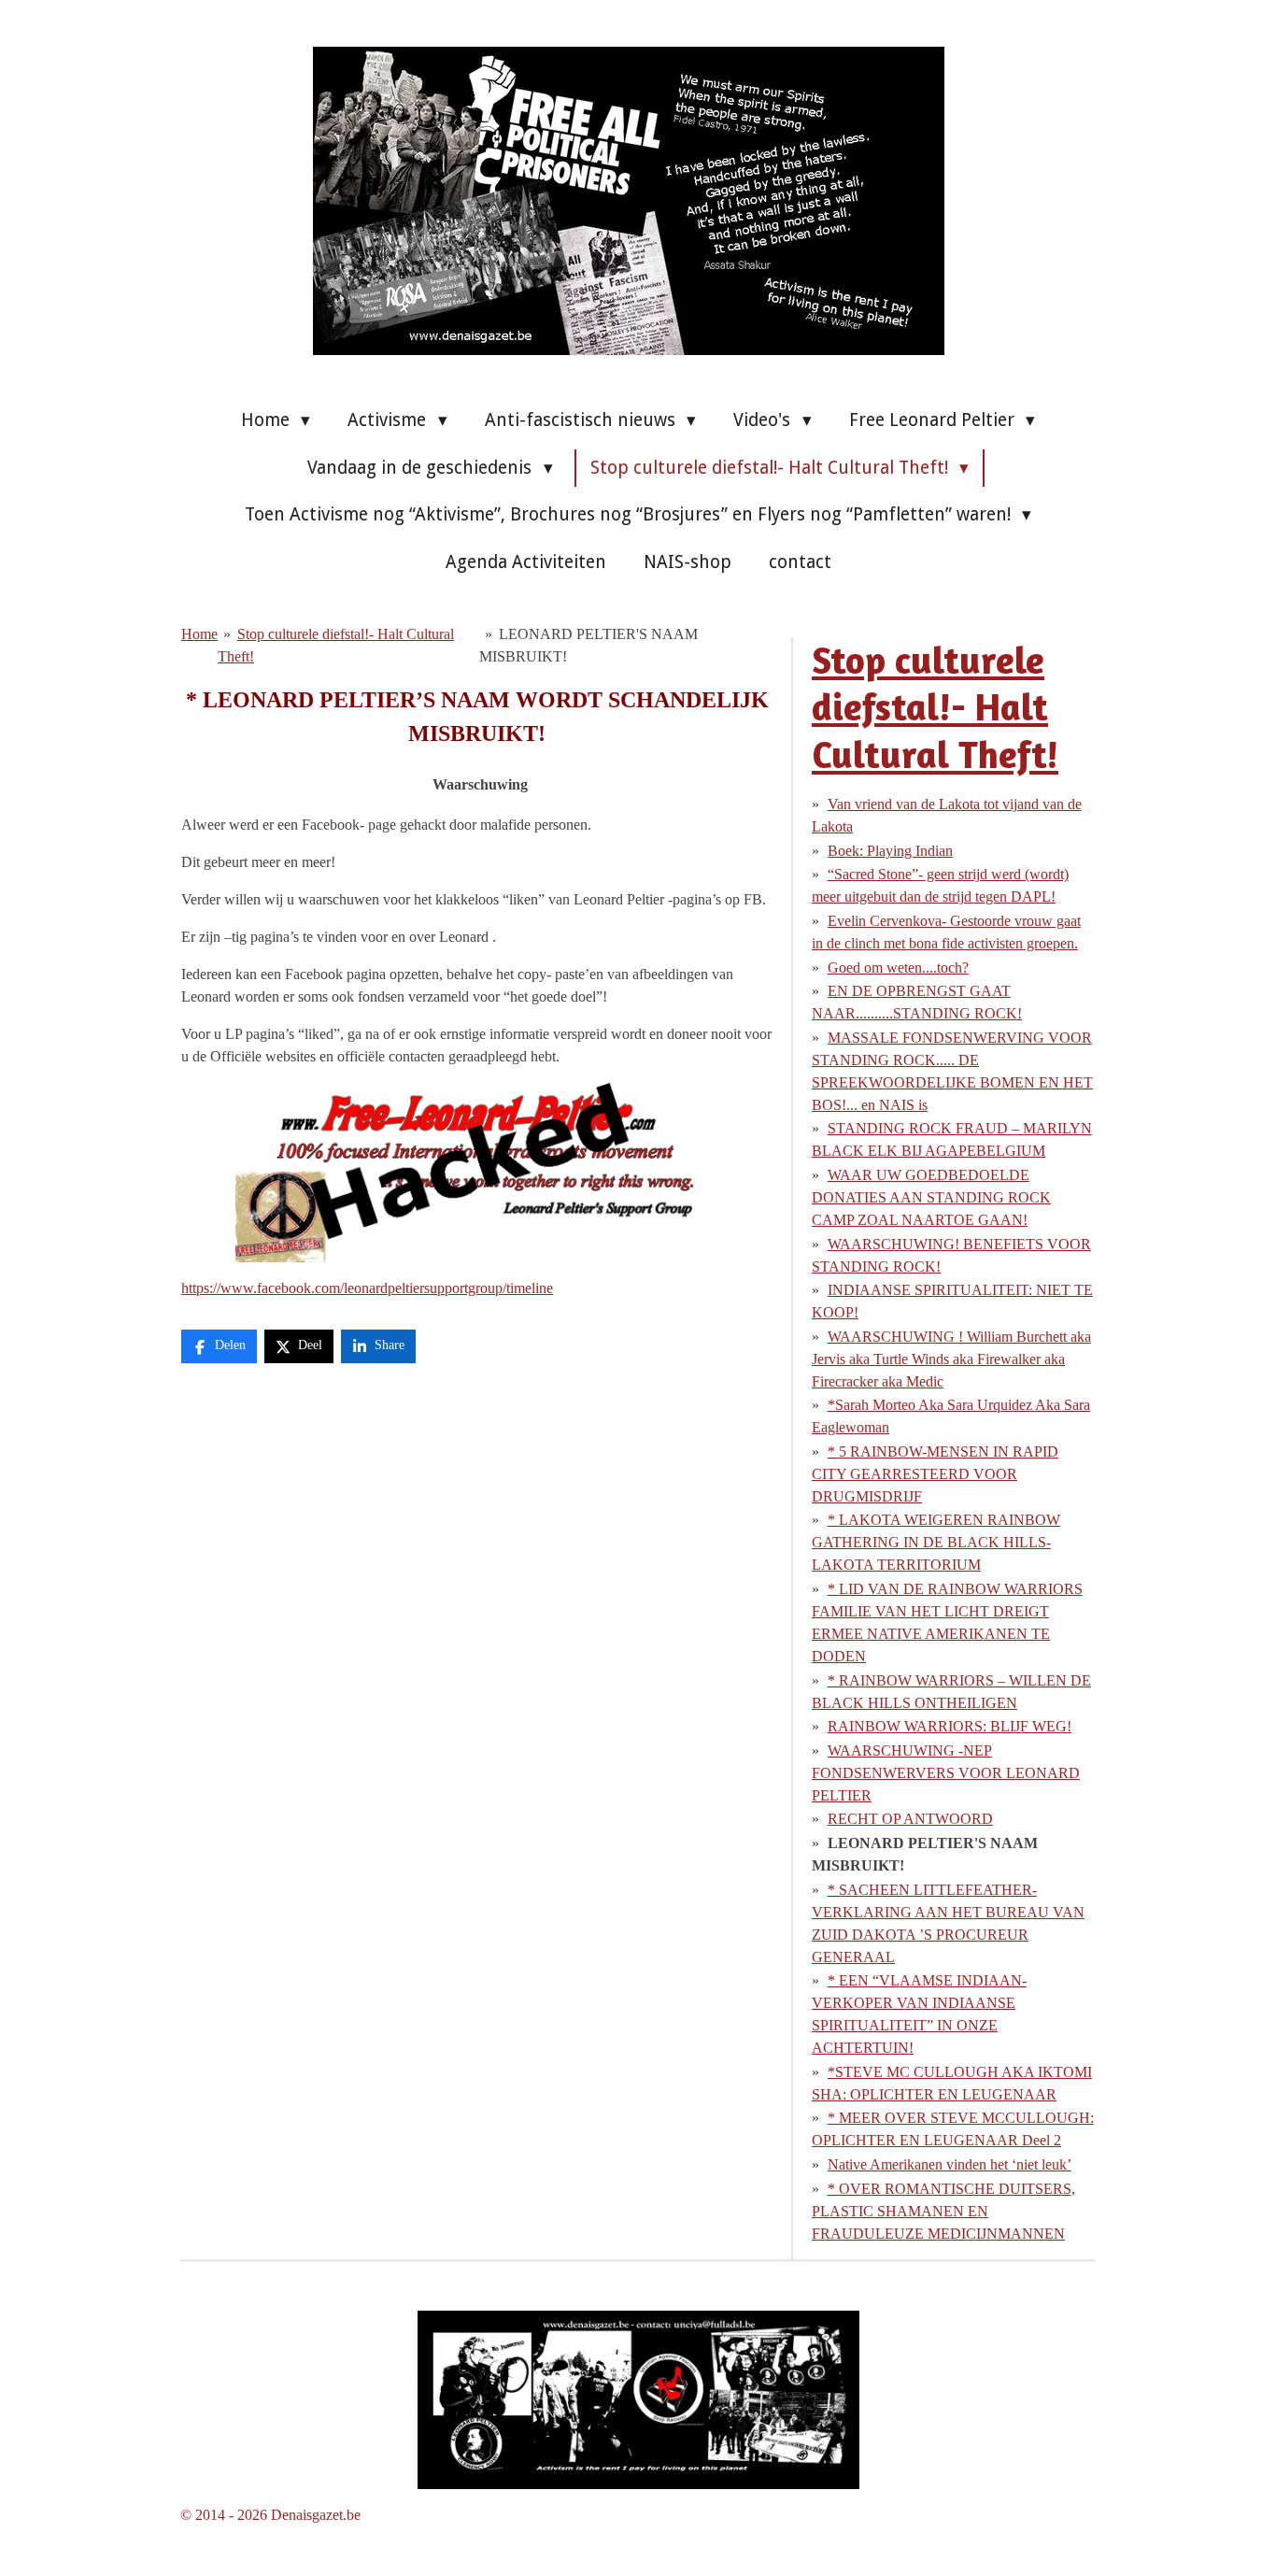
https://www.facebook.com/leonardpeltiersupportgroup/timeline (367, 1288)
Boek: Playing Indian (890, 851)
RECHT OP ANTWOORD (910, 1819)
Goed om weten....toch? (898, 968)
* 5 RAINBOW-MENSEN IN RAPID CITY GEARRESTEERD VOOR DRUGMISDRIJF (935, 1474)
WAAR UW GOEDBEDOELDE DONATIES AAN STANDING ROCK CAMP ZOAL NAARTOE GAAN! (931, 1197)
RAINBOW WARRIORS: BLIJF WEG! (950, 1726)
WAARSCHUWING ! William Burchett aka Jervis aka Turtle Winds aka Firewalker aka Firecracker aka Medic (951, 1359)
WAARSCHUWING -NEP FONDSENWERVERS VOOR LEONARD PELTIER (946, 1773)
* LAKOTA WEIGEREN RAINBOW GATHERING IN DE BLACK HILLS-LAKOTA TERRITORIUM (936, 1542)
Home (199, 634)
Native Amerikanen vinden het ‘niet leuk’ (950, 2164)
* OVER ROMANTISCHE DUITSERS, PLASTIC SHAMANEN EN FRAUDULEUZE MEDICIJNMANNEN (943, 2211)
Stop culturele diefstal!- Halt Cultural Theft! (935, 707)
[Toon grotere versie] (638, 2400)
